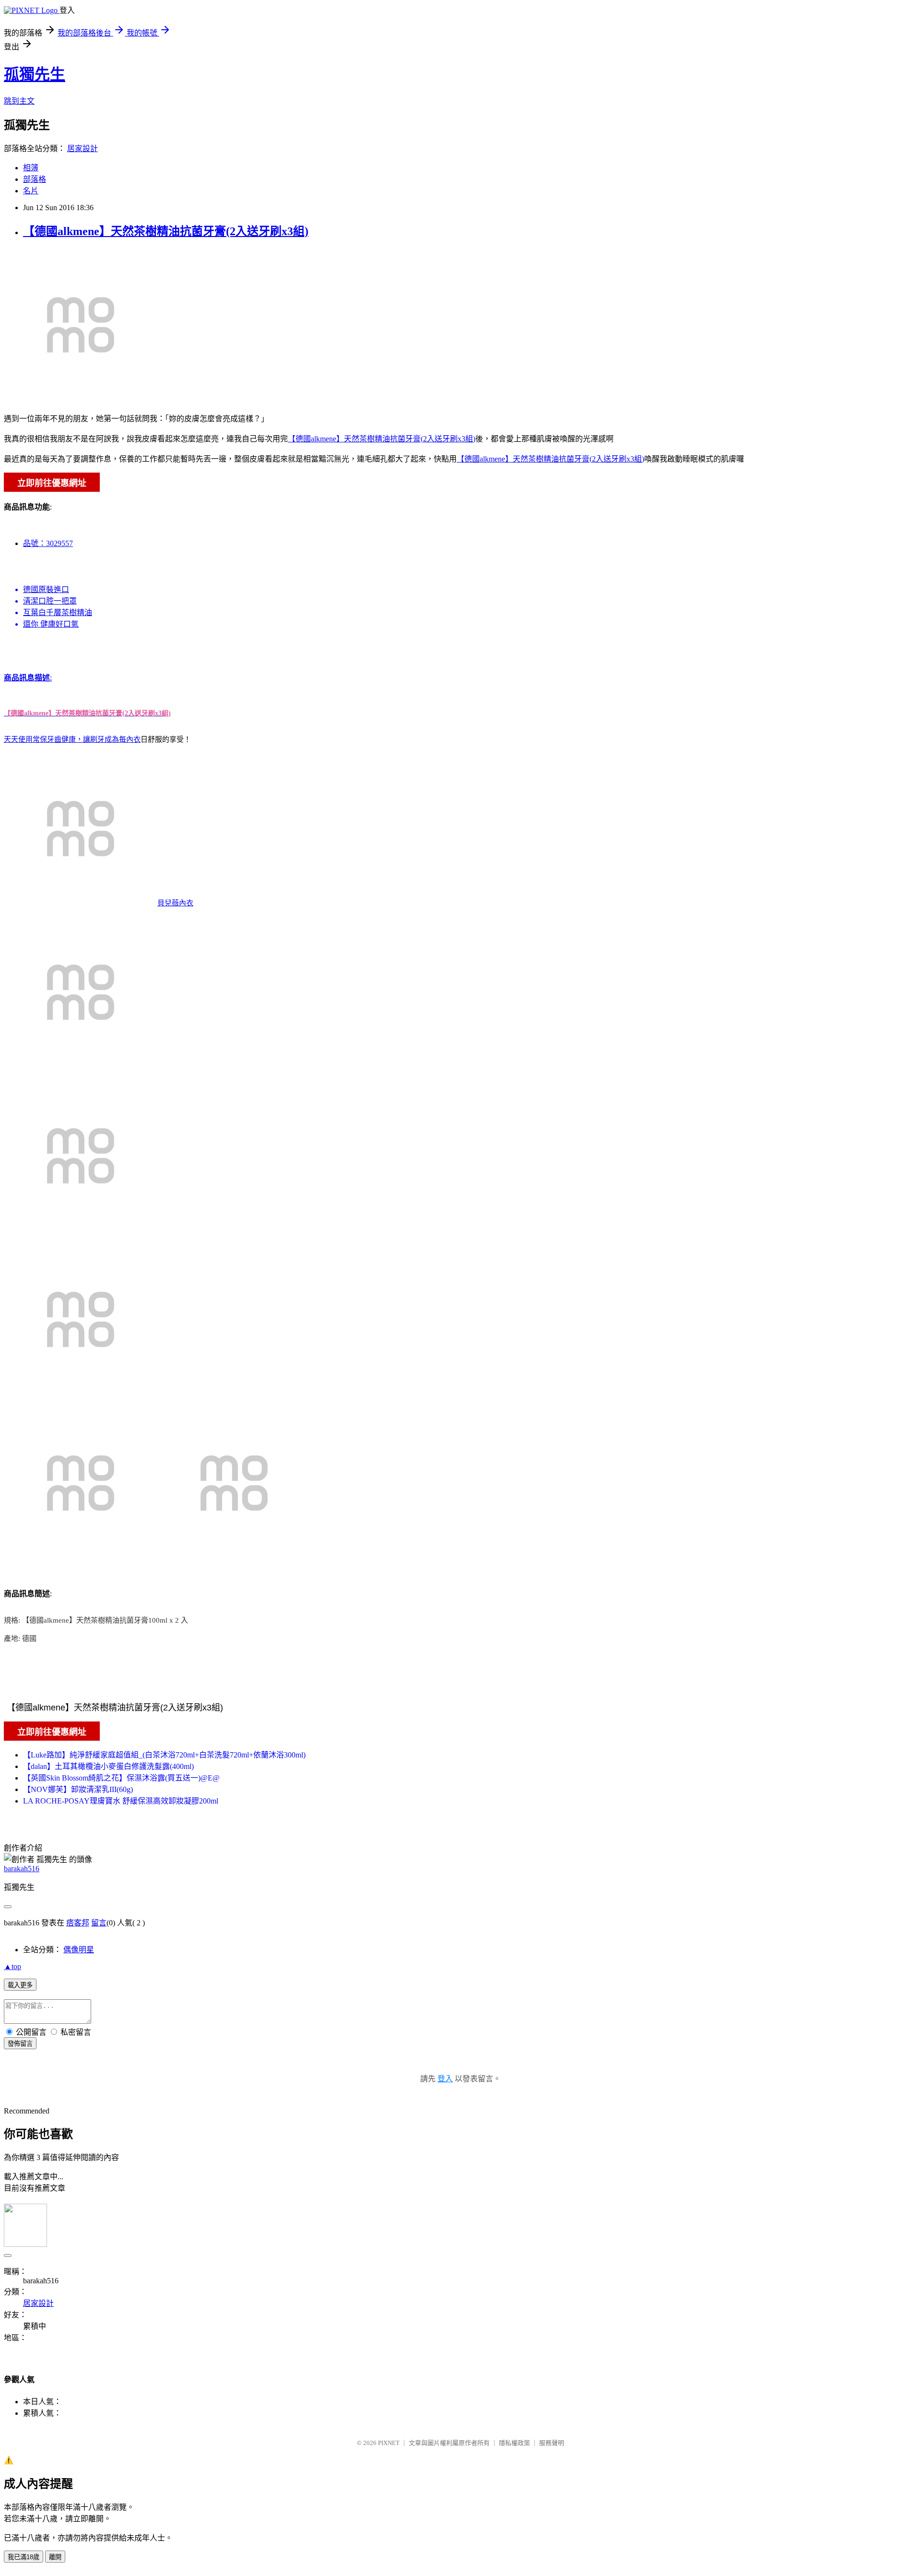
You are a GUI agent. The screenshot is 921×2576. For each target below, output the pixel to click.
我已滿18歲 (24, 2557)
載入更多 (20, 1985)
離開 (55, 2557)
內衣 (133, 739)
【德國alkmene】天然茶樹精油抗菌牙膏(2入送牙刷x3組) (166, 231)
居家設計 (83, 148)
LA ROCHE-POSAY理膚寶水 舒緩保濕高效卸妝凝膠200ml (121, 1801)
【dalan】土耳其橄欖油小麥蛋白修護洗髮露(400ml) (108, 1766)
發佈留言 (20, 2044)
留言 (99, 1923)
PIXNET (389, 2443)
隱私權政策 (514, 2443)
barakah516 (22, 1869)
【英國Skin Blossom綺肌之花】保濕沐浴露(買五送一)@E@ (121, 1778)
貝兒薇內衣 (175, 903)
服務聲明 (552, 2443)
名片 (31, 191)
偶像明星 (79, 1950)
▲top (12, 1966)
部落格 (35, 179)
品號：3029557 (48, 543)
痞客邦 (78, 1923)
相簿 (31, 168)
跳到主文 (19, 101)
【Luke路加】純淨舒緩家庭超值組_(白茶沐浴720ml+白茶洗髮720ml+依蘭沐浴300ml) (164, 1755)
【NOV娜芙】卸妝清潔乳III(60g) (78, 1789)
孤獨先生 (35, 74)
